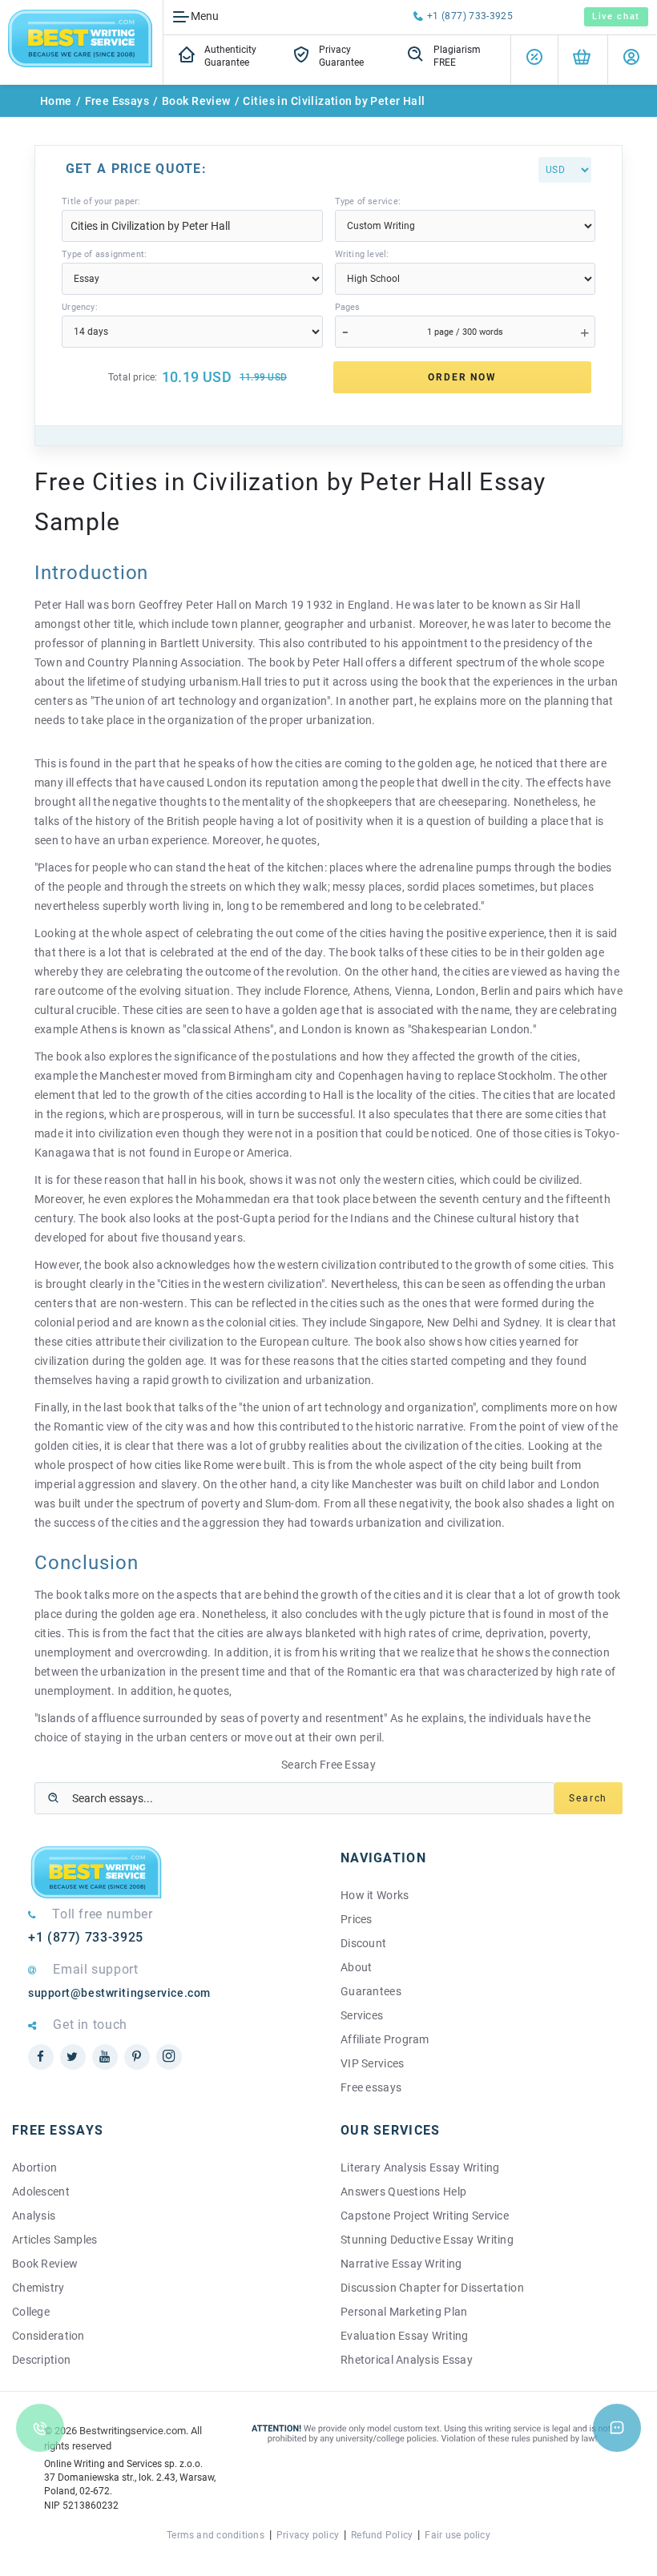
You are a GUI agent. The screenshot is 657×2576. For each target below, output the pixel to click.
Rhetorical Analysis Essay (407, 2360)
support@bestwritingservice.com (119, 1993)
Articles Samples (54, 2240)
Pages (348, 307)
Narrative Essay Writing (401, 2264)
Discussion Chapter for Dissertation (432, 2288)
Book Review (196, 101)
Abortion (34, 2167)
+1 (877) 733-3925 (470, 16)
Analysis (34, 2216)
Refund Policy (382, 2535)
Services (362, 2015)
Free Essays (117, 101)
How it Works (375, 1895)
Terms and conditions (216, 2535)
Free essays (371, 2087)
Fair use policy (457, 2535)
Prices (357, 1919)
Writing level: (362, 254)
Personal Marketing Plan (404, 2312)
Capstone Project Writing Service (425, 2216)
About (356, 1967)
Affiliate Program (385, 2039)
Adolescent (41, 2192)
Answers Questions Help (403, 2192)
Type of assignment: (104, 254)
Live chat (616, 16)
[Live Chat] (617, 2428)
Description (41, 2360)
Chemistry (38, 2288)
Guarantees (371, 1991)
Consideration (48, 2336)
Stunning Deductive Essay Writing (427, 2240)
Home (56, 101)
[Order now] (582, 60)
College (31, 2312)
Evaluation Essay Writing (405, 2336)
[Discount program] (534, 60)
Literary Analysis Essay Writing (420, 2167)
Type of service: (368, 201)
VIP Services (372, 2063)
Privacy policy (308, 2535)
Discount (363, 1943)
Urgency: (80, 307)
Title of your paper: (101, 201)
